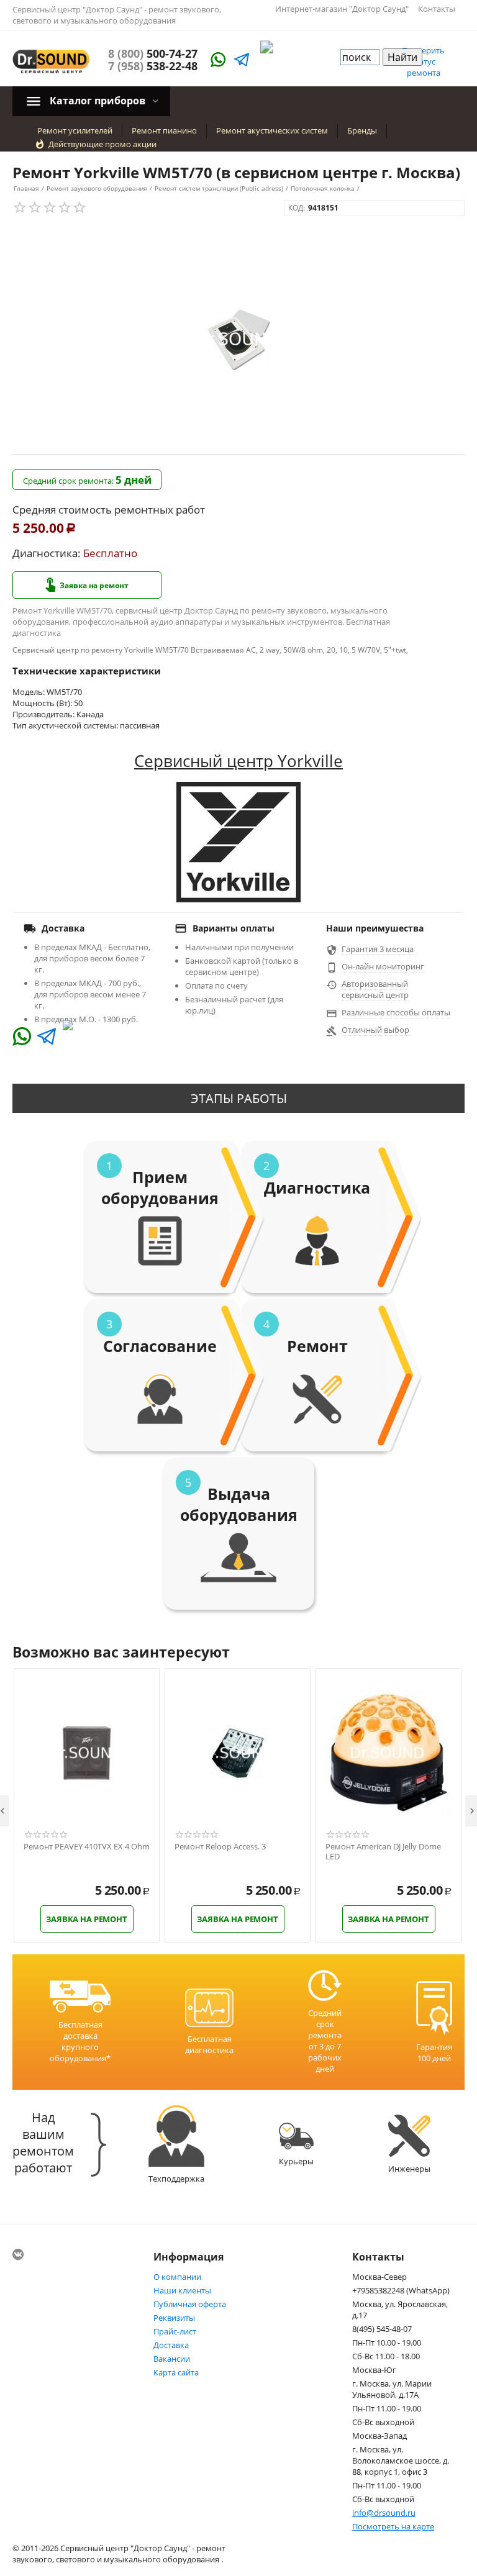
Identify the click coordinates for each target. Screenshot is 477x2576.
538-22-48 (153, 66)
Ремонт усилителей (75, 130)
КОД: (297, 208)
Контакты (437, 9)
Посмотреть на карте (393, 2526)
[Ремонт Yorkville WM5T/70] (238, 339)
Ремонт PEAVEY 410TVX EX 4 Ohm (87, 1847)
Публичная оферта (190, 2304)
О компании (177, 2277)
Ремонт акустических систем (272, 130)
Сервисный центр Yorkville (238, 761)
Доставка (171, 2345)
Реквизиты (174, 2318)
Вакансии (172, 2359)
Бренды (362, 130)
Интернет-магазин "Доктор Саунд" (342, 9)
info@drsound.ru (384, 2513)
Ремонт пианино (164, 130)
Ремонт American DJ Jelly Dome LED (383, 1852)
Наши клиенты (182, 2290)
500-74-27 (153, 53)
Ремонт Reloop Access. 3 (220, 1847)
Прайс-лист (175, 2331)
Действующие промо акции (102, 144)
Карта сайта (176, 2372)
